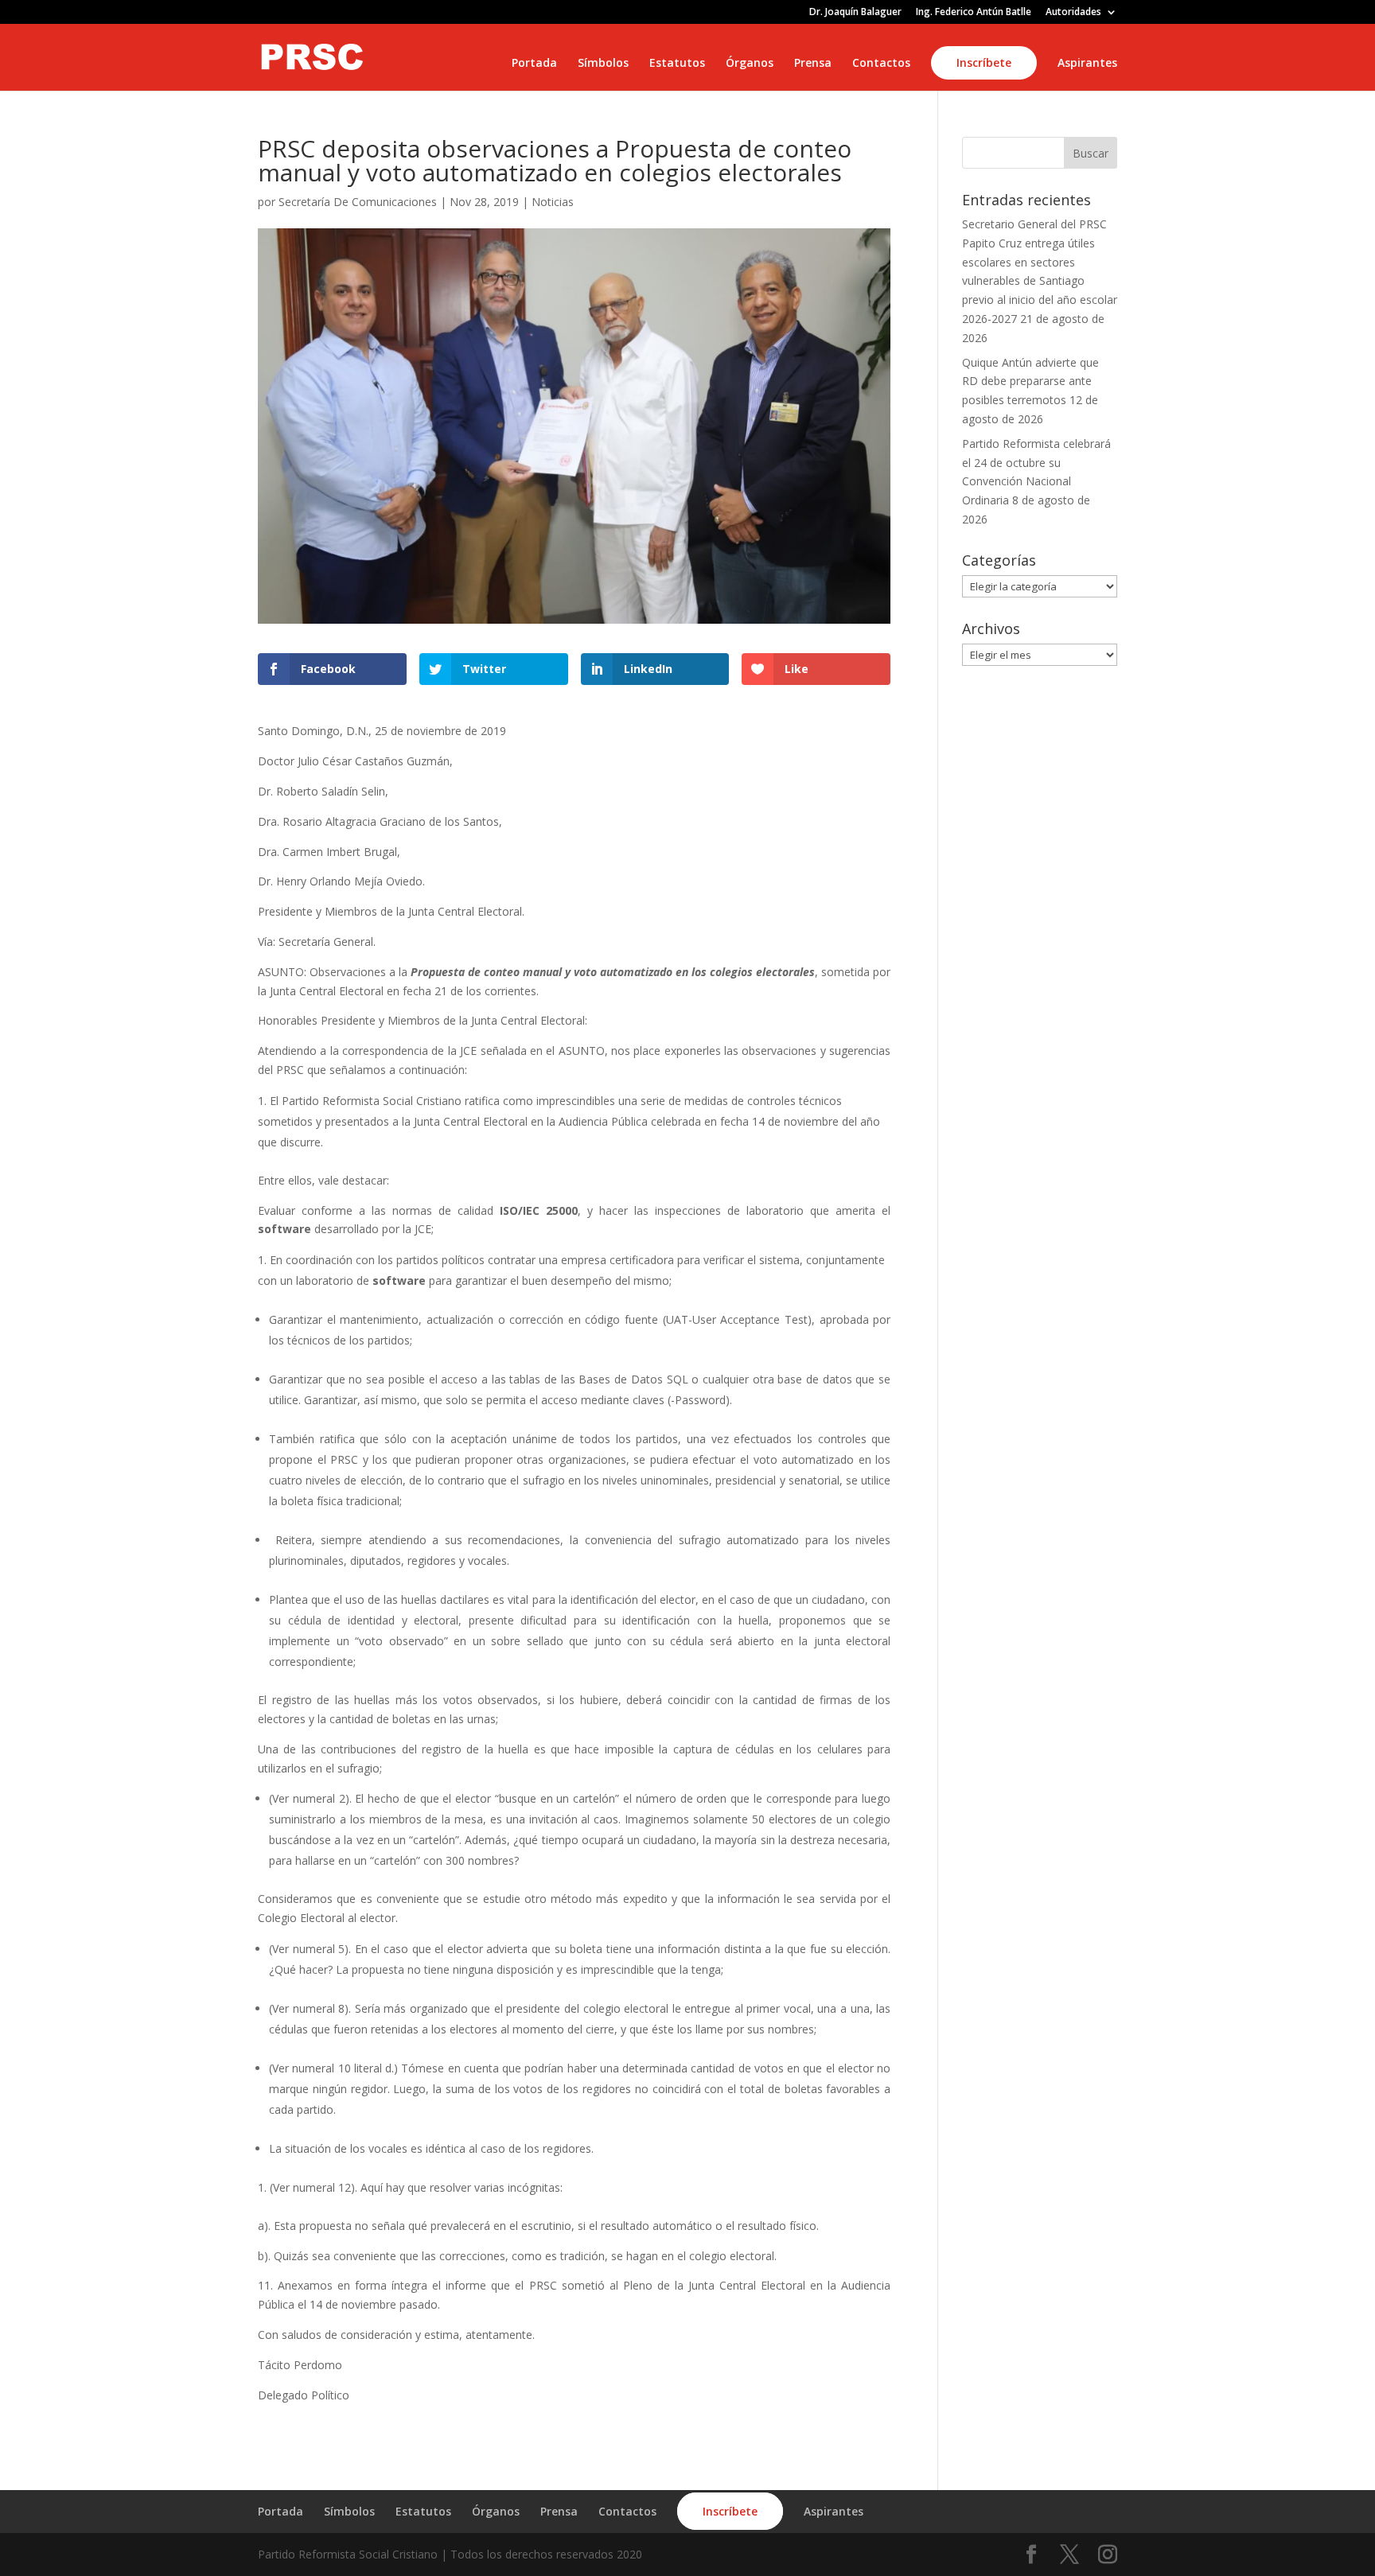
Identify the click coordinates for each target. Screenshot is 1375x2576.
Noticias (553, 202)
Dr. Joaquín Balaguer (855, 13)
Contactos (881, 64)
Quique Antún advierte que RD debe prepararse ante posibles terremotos (1030, 381)
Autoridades (1073, 13)
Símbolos (603, 64)
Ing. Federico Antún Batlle (974, 13)
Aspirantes (1087, 64)
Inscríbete (984, 62)
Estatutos (677, 64)
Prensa (813, 64)
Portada (534, 64)
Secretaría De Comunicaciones (358, 202)
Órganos (750, 64)
